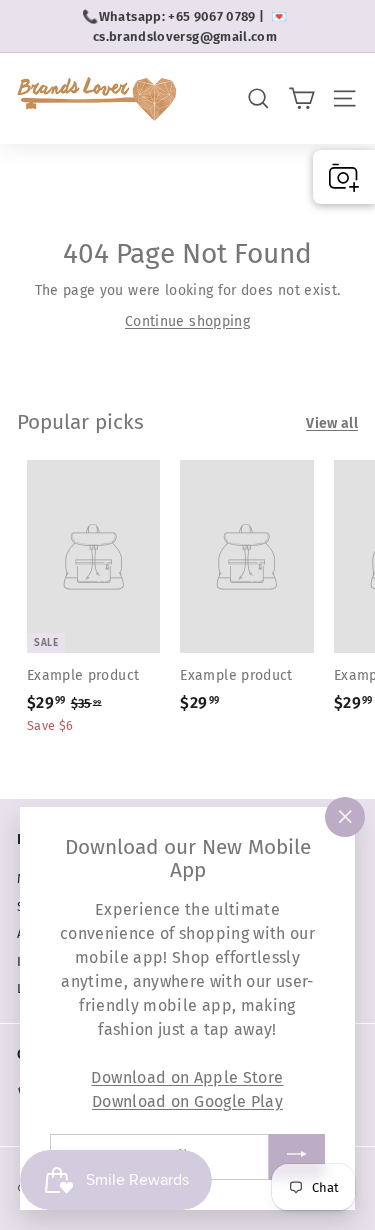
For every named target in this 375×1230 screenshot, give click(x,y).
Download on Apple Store (187, 1076)
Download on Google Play (187, 1100)
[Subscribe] (297, 1156)
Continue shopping (187, 321)
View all (332, 423)
